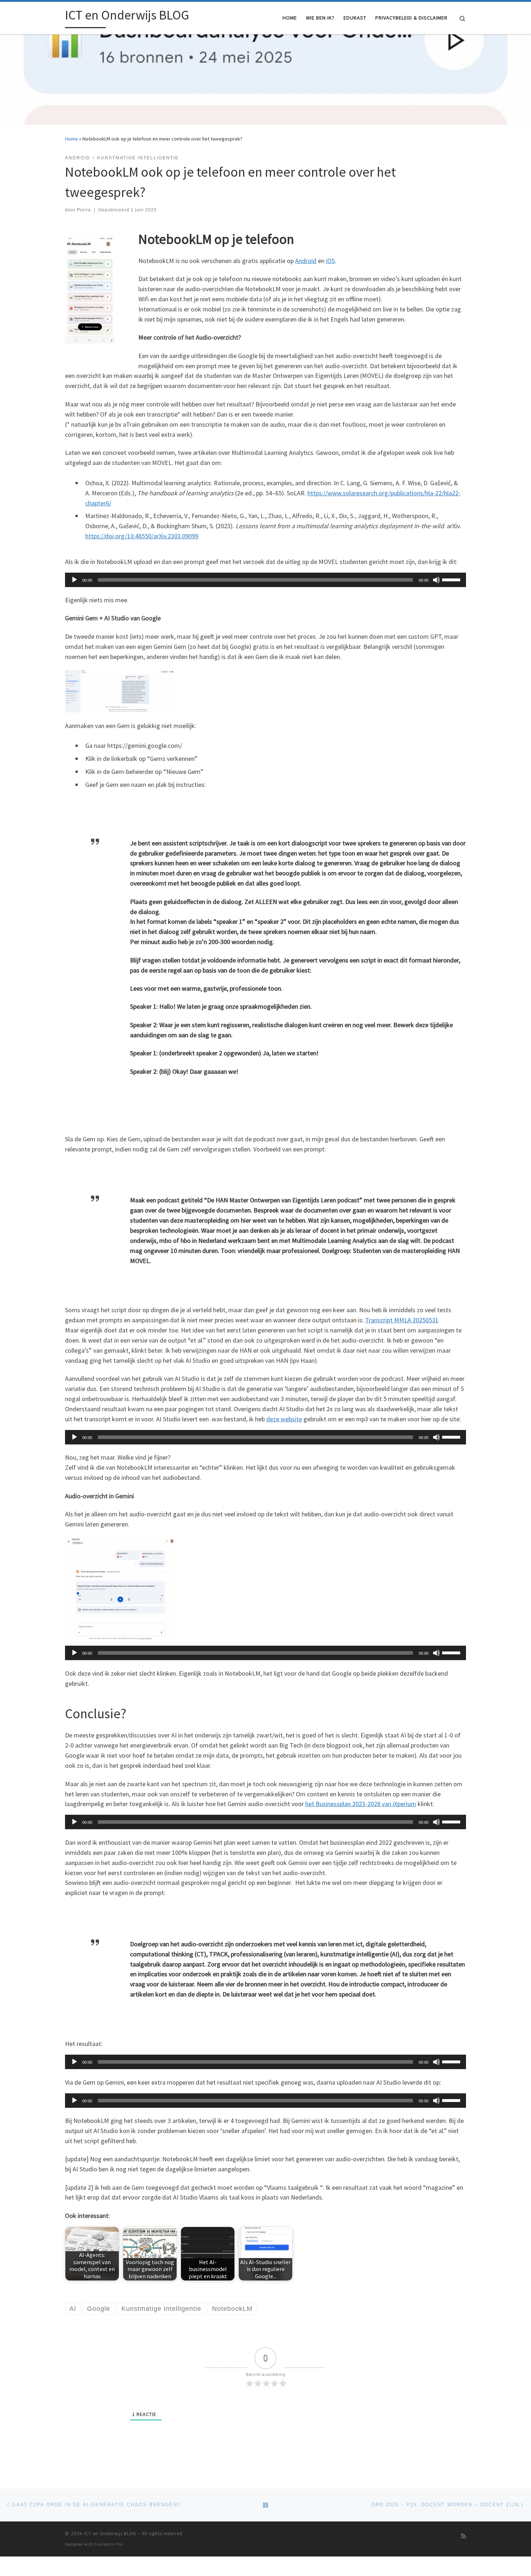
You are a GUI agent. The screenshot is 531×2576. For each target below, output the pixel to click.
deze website (284, 1419)
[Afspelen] (74, 580)
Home (72, 139)
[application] (265, 580)
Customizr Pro (109, 2544)
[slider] (452, 579)
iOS (330, 261)
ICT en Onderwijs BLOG (110, 2534)
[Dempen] (436, 580)
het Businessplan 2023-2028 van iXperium (361, 1804)
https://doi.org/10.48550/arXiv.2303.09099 (142, 536)
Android (306, 261)
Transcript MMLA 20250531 (402, 1320)
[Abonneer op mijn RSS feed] (463, 2536)
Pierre (84, 210)
